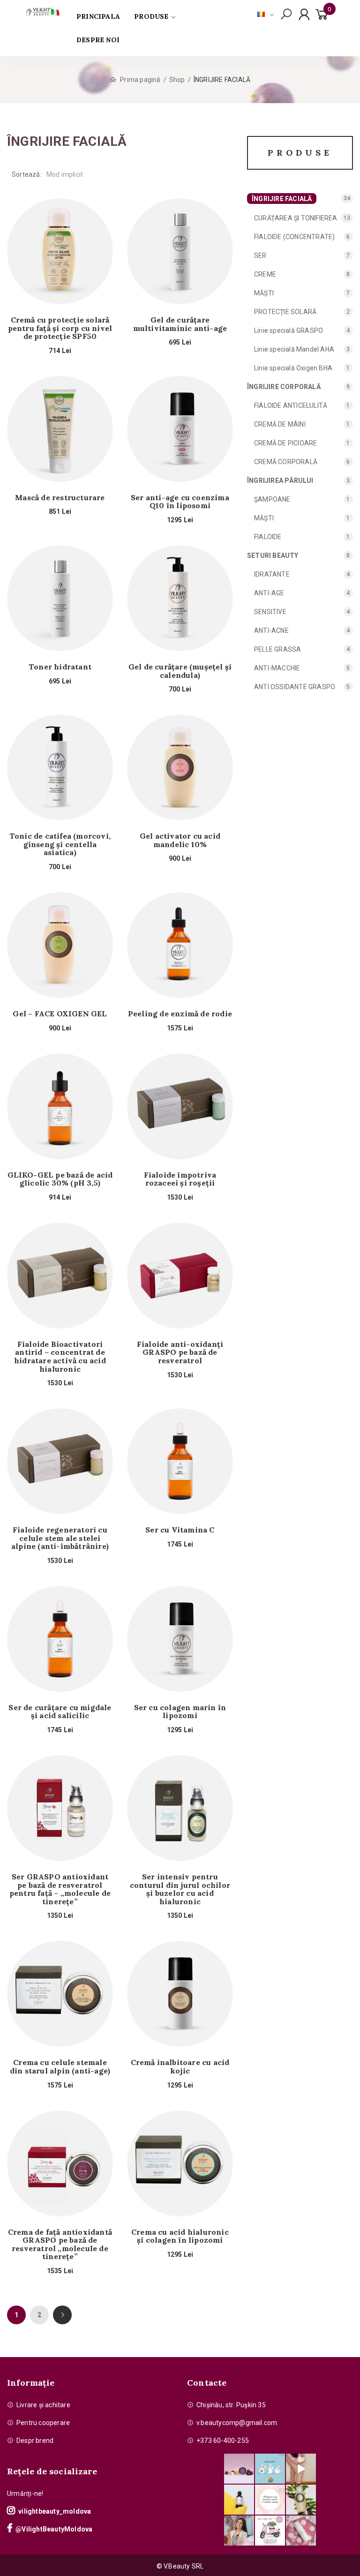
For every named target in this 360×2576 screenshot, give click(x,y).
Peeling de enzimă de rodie (180, 1014)
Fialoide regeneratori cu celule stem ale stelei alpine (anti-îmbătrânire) (60, 1538)
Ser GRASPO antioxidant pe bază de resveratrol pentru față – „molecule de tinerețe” (60, 1889)
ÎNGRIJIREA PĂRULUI (280, 481)
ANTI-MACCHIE (277, 668)
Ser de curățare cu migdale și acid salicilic (60, 1712)
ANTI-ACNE (271, 631)
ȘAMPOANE (272, 499)
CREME (265, 274)
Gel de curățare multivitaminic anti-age (180, 324)
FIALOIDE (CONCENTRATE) (294, 237)
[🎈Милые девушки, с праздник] (239, 2531)
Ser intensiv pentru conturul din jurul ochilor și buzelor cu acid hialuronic (180, 1889)
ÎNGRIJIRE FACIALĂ (282, 199)
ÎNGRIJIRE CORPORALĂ (284, 387)
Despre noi (98, 40)
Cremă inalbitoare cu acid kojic (180, 2067)
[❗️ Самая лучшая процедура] (270, 2500)
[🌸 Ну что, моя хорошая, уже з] (270, 2531)
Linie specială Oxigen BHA (293, 368)
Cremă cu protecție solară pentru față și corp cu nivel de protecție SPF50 (60, 328)
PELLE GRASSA (277, 649)
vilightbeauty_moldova (55, 2511)
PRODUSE (151, 16)
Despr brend (35, 2441)
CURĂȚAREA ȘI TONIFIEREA (296, 218)
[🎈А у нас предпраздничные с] (270, 2469)
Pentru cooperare (43, 2423)
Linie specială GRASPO (289, 330)
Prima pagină (140, 80)
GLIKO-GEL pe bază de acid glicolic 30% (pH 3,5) (60, 1179)
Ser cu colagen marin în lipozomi (180, 1712)
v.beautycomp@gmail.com (237, 2423)
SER (260, 255)
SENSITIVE (270, 612)
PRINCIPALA (98, 16)
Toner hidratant (60, 667)
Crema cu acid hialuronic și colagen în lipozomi (180, 2236)
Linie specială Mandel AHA (294, 349)
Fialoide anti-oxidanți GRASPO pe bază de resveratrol (180, 1353)
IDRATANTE (272, 574)
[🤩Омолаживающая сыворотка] (301, 2531)
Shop (177, 80)
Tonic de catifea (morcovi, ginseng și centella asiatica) (60, 845)
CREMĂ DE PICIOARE (285, 443)
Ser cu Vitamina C (180, 1530)
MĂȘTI (264, 293)
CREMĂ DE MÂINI (280, 424)
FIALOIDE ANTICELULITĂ (291, 406)
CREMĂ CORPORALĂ (286, 462)
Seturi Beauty (273, 556)
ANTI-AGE (269, 593)
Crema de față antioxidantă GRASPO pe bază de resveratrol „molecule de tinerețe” (60, 2245)
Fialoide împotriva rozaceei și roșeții (180, 1179)
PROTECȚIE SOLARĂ (285, 312)
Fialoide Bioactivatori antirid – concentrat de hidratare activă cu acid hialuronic (60, 1357)
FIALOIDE (268, 537)
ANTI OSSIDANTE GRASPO (295, 687)
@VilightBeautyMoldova (54, 2529)
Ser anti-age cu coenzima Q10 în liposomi (180, 502)
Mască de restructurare (60, 498)
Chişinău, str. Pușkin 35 (231, 2405)
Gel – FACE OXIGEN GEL (60, 1014)
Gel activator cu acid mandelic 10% (180, 840)
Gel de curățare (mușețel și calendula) (180, 671)
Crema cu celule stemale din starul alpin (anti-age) (60, 2067)
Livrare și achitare (43, 2405)
